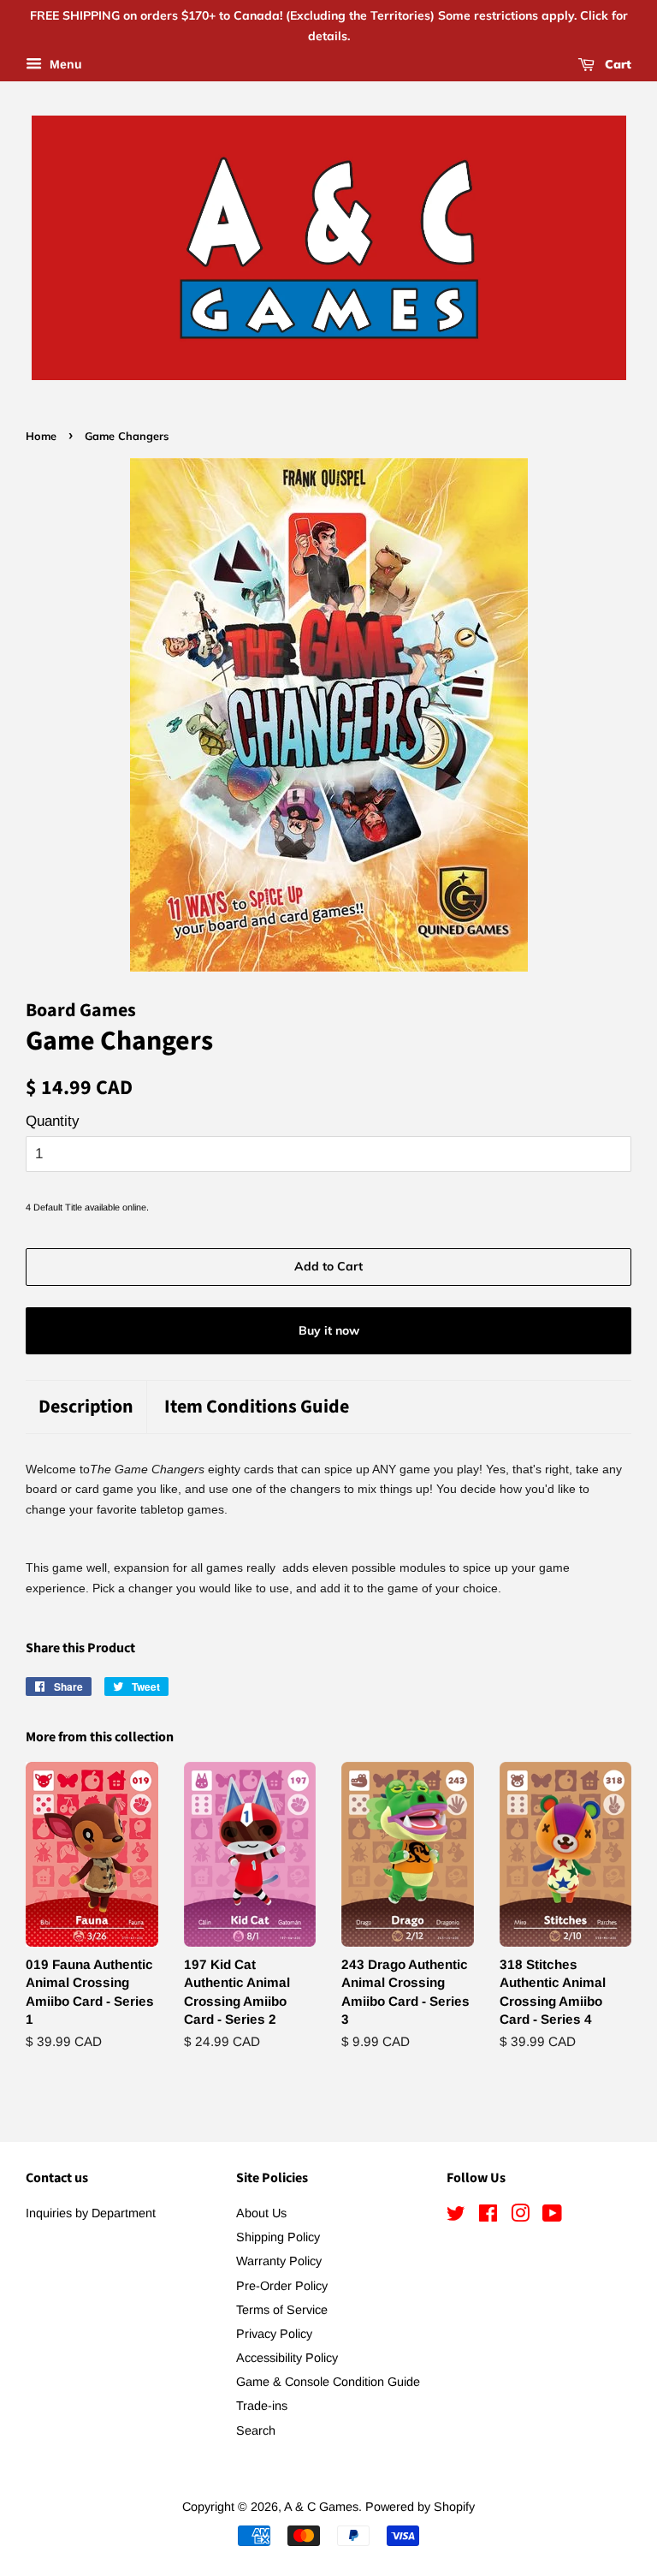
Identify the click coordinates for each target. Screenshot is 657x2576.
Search (256, 2430)
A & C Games (321, 2507)
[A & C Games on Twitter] (456, 2216)
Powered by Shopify (420, 2507)
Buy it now (329, 1330)
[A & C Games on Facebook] (488, 2216)
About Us (261, 2213)
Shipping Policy (278, 2237)
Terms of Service (282, 2310)
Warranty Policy (279, 2261)
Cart (616, 64)
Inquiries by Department (91, 2213)
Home (41, 436)
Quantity (53, 1121)
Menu (64, 64)
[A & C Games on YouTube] (552, 2216)
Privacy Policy (274, 2334)
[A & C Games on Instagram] (520, 2216)
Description (86, 1407)
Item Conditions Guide (257, 1407)
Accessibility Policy (287, 2358)
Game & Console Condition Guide (328, 2382)
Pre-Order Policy (282, 2286)
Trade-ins (262, 2406)
